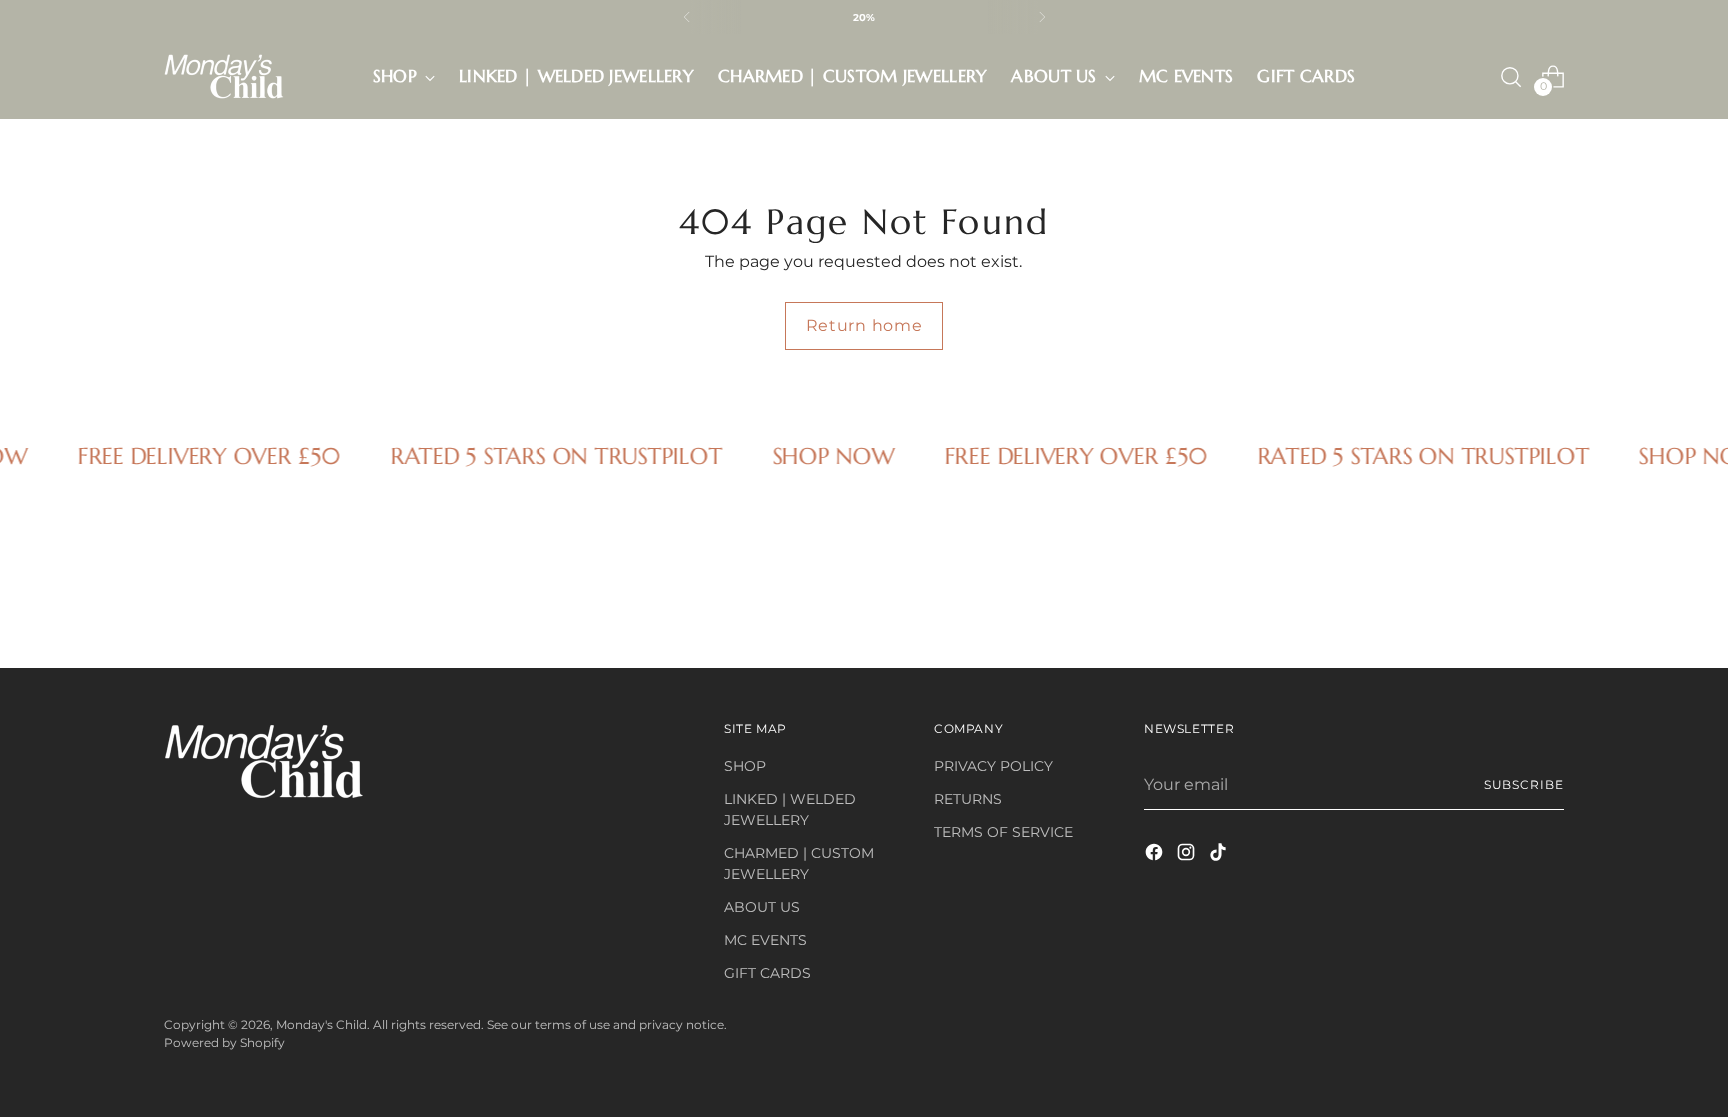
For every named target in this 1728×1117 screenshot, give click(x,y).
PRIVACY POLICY (993, 766)
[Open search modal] (1511, 77)
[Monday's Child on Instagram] (1188, 855)
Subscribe (1524, 784)
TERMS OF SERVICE (1003, 832)
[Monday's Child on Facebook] (1156, 855)
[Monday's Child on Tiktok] (1220, 855)
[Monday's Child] (224, 76)
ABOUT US (762, 907)
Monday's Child (321, 1024)
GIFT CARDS (767, 973)
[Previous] (687, 17)
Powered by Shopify (224, 1042)
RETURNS (968, 799)
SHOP (745, 766)
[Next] (1042, 17)
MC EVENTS (765, 940)
